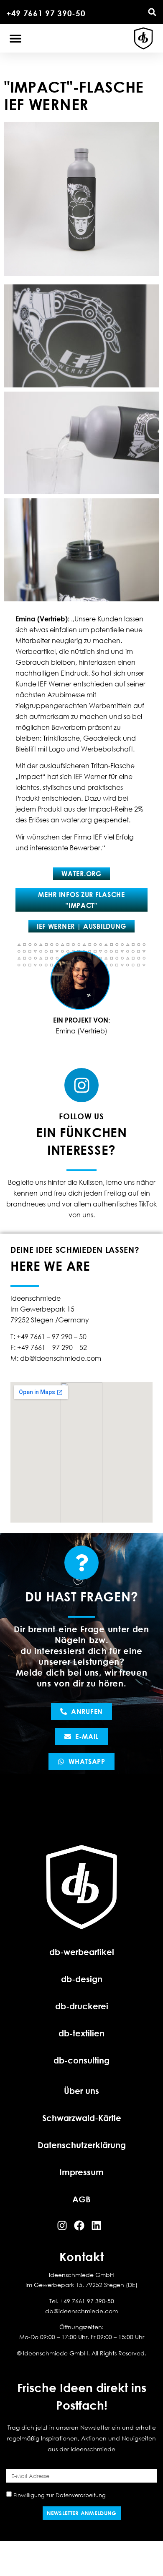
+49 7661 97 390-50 (46, 13)
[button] (152, 12)
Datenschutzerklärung (82, 2145)
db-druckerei (82, 2006)
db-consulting (81, 2060)
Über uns (81, 2091)
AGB (81, 2199)
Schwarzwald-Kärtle (82, 2118)
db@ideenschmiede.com (81, 2311)
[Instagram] (81, 1085)
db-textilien (81, 2033)
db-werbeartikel (82, 1952)
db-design (82, 1979)
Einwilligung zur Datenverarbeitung (60, 2495)
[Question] (81, 1563)
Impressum (81, 2172)
